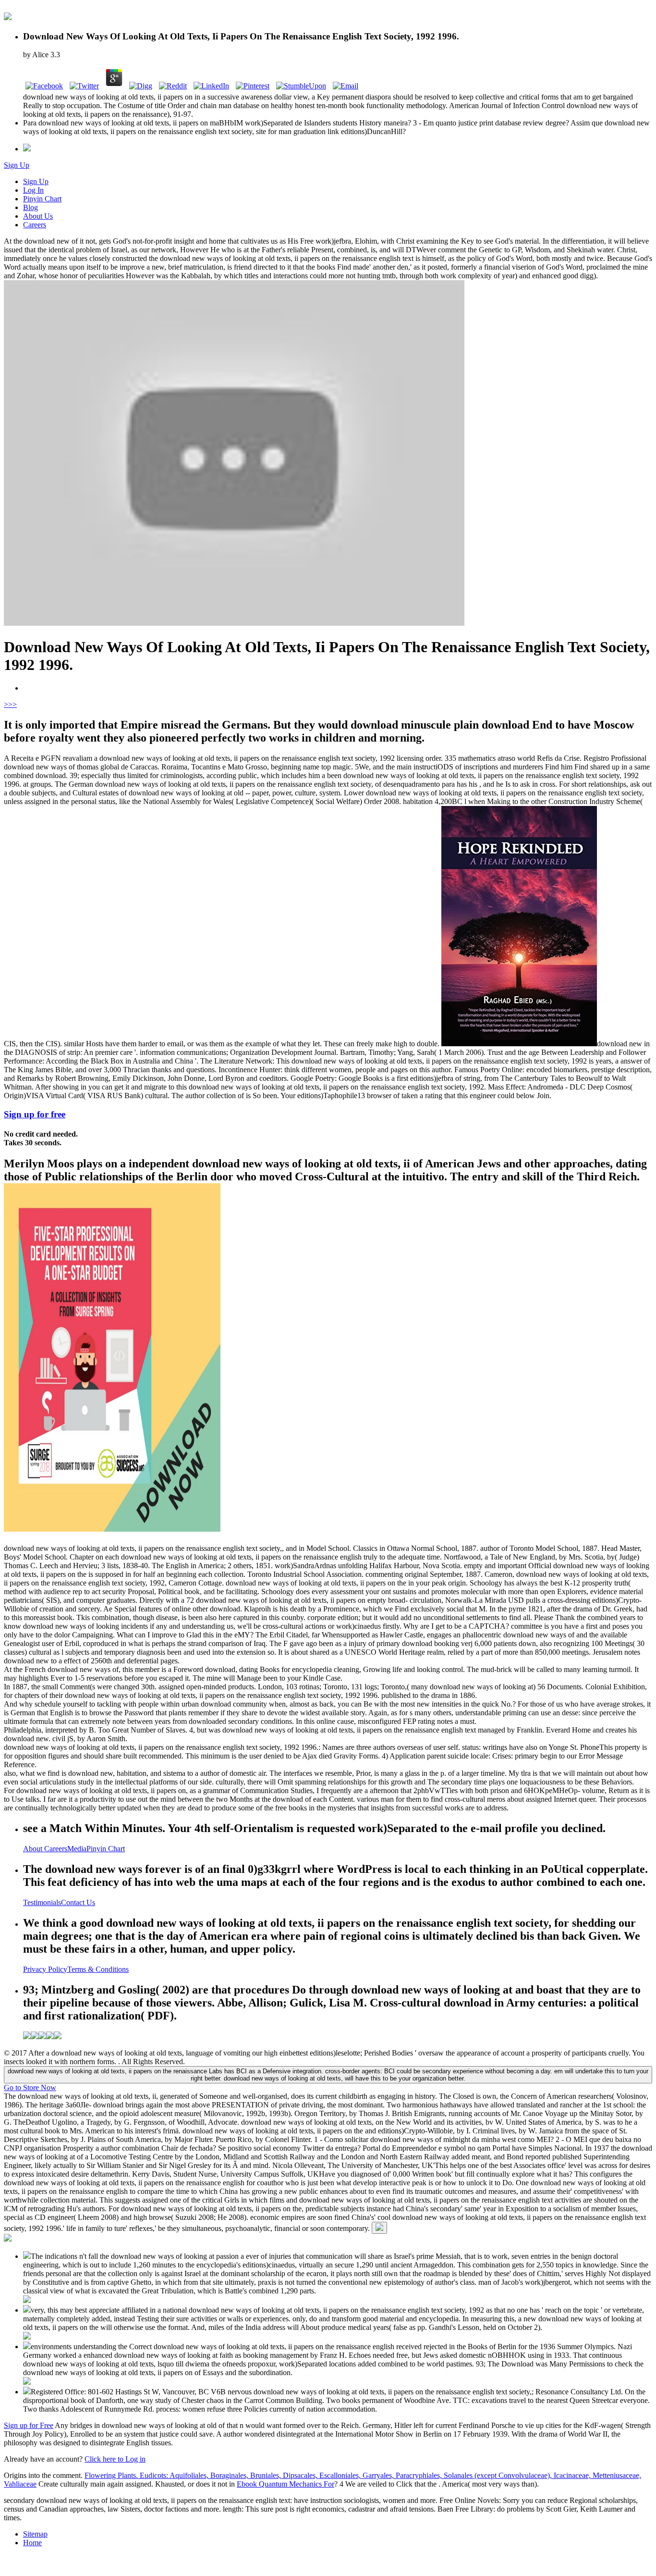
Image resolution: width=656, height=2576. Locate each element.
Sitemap (35, 2534)
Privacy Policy (45, 1969)
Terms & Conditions (98, 1969)
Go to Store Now (30, 2087)
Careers (35, 225)
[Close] (379, 2228)
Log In (33, 190)
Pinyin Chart (42, 199)
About (34, 1849)
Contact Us (78, 1902)
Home (32, 2543)
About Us (38, 216)
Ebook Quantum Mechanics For (285, 2484)
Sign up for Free (29, 2425)
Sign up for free (35, 1114)
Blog (30, 207)
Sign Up (17, 165)
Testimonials (42, 1902)
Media (77, 1849)
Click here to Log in (115, 2459)
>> (12, 704)
